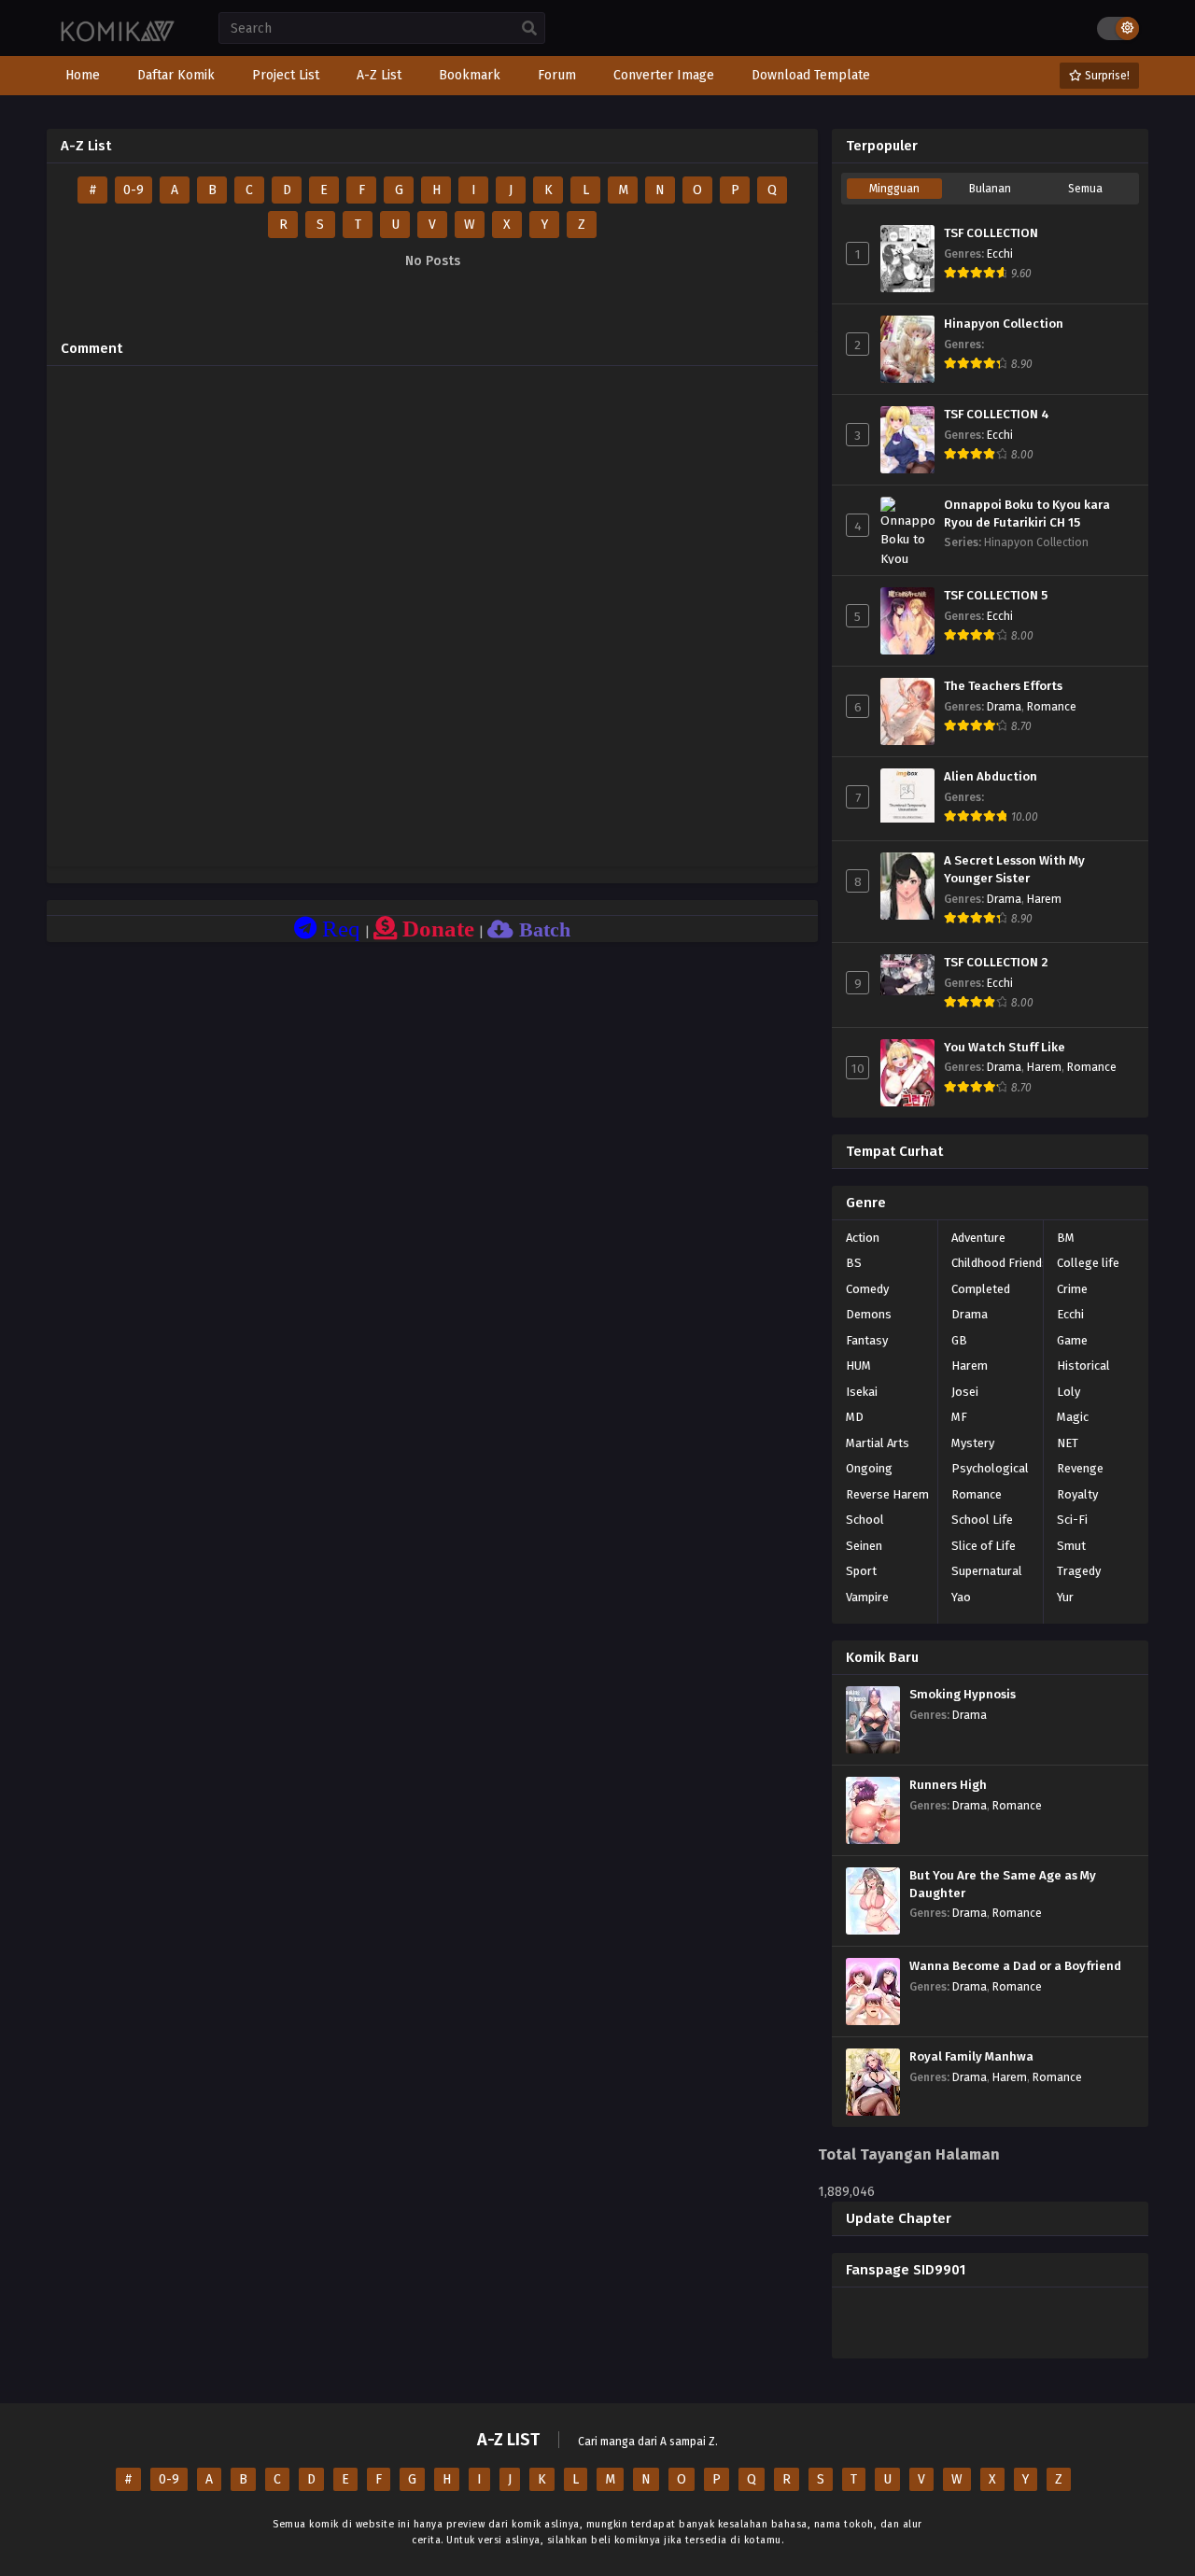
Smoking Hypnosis (963, 1695)
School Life (982, 1520)
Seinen (864, 1546)
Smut (1071, 1546)
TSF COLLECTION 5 (996, 596)
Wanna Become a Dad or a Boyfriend (1015, 1966)
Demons (869, 1314)
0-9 (134, 190)
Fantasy (867, 1340)
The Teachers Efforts (1003, 686)
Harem (1044, 899)
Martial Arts (878, 1443)
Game (1072, 1340)
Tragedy (1079, 1571)
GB (959, 1340)
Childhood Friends (1000, 1263)
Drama (1004, 707)
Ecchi (1000, 254)
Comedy (867, 1289)
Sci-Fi (1072, 1520)
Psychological (990, 1468)
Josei (965, 1392)
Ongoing (869, 1468)
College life (1088, 1263)
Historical (1083, 1365)
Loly (1068, 1392)
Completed (981, 1289)
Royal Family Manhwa (971, 2057)
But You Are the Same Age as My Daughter (1003, 1885)
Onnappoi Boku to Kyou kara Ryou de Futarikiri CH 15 (1027, 514)
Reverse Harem (887, 1494)
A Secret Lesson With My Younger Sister (1014, 870)
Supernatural (987, 1571)
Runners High (948, 1785)
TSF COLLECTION (991, 233)
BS (854, 1263)
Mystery (973, 1443)
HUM (858, 1365)
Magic (1073, 1417)
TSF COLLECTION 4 (997, 415)
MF (959, 1417)
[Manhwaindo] (119, 40)
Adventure (978, 1238)
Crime (1072, 1289)
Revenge (1080, 1468)
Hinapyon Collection (1004, 324)
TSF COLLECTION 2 (996, 963)
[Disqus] (432, 613)
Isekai (862, 1392)
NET (1068, 1443)
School (865, 1520)
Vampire (867, 1597)
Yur (1065, 1597)
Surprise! (1106, 76)
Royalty (1077, 1494)
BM (1066, 1238)
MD (855, 1417)
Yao (961, 1597)
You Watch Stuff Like (1005, 1048)
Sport (861, 1571)
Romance (1052, 707)
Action (863, 1238)
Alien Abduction (991, 777)
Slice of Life (984, 1546)
